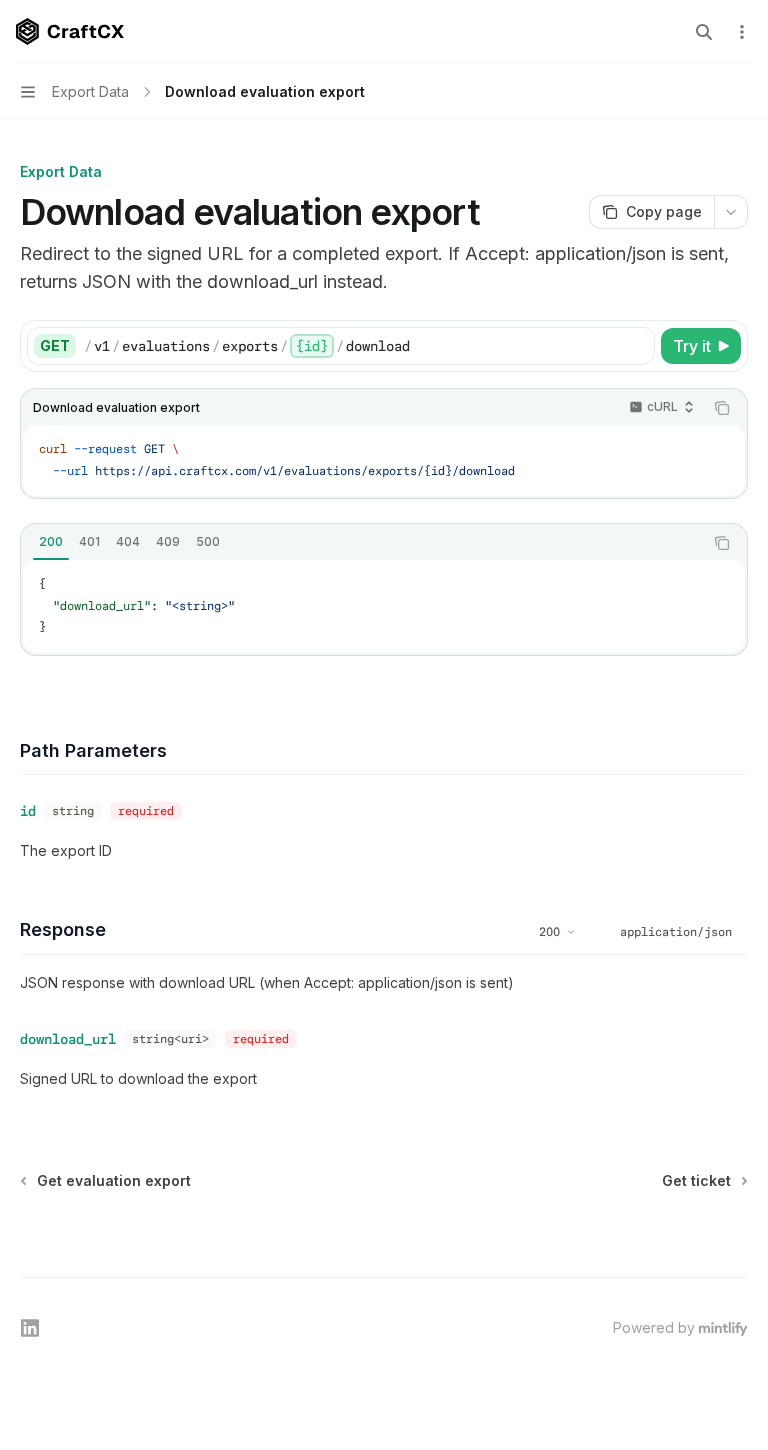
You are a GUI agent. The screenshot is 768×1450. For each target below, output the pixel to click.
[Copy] (636, 346)
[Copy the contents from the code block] (722, 408)
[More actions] (742, 32)
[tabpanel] (384, 606)
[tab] (51, 542)
